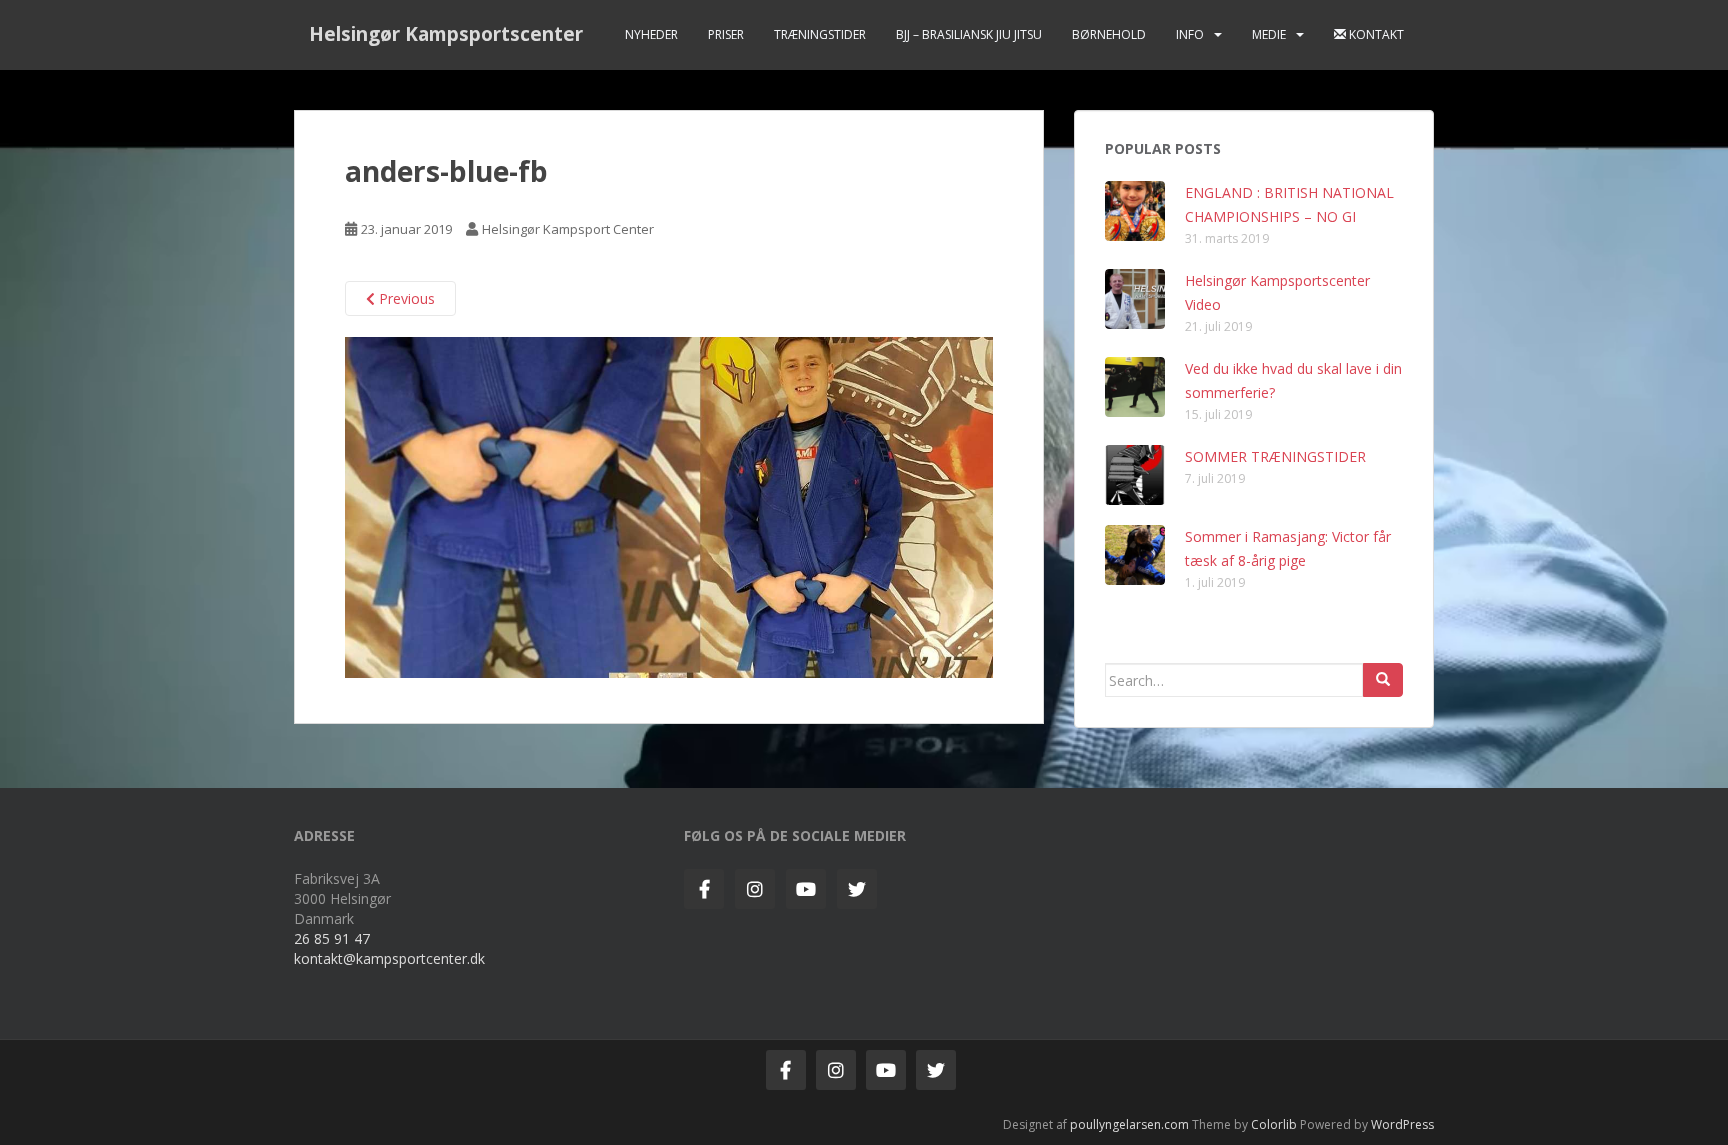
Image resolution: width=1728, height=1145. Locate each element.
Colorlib (1274, 1124)
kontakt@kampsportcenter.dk (389, 958)
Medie (1269, 34)
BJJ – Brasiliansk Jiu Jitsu (969, 34)
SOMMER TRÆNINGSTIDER (1275, 456)
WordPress (1402, 1124)
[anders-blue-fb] (669, 505)
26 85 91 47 (332, 938)
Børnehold (1109, 34)
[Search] (1383, 680)
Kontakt (1375, 34)
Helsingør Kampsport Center (568, 229)
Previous (405, 298)
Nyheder (651, 34)
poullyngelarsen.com (1129, 1124)
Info (1190, 34)
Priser (726, 34)
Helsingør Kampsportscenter (446, 34)
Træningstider (820, 34)
